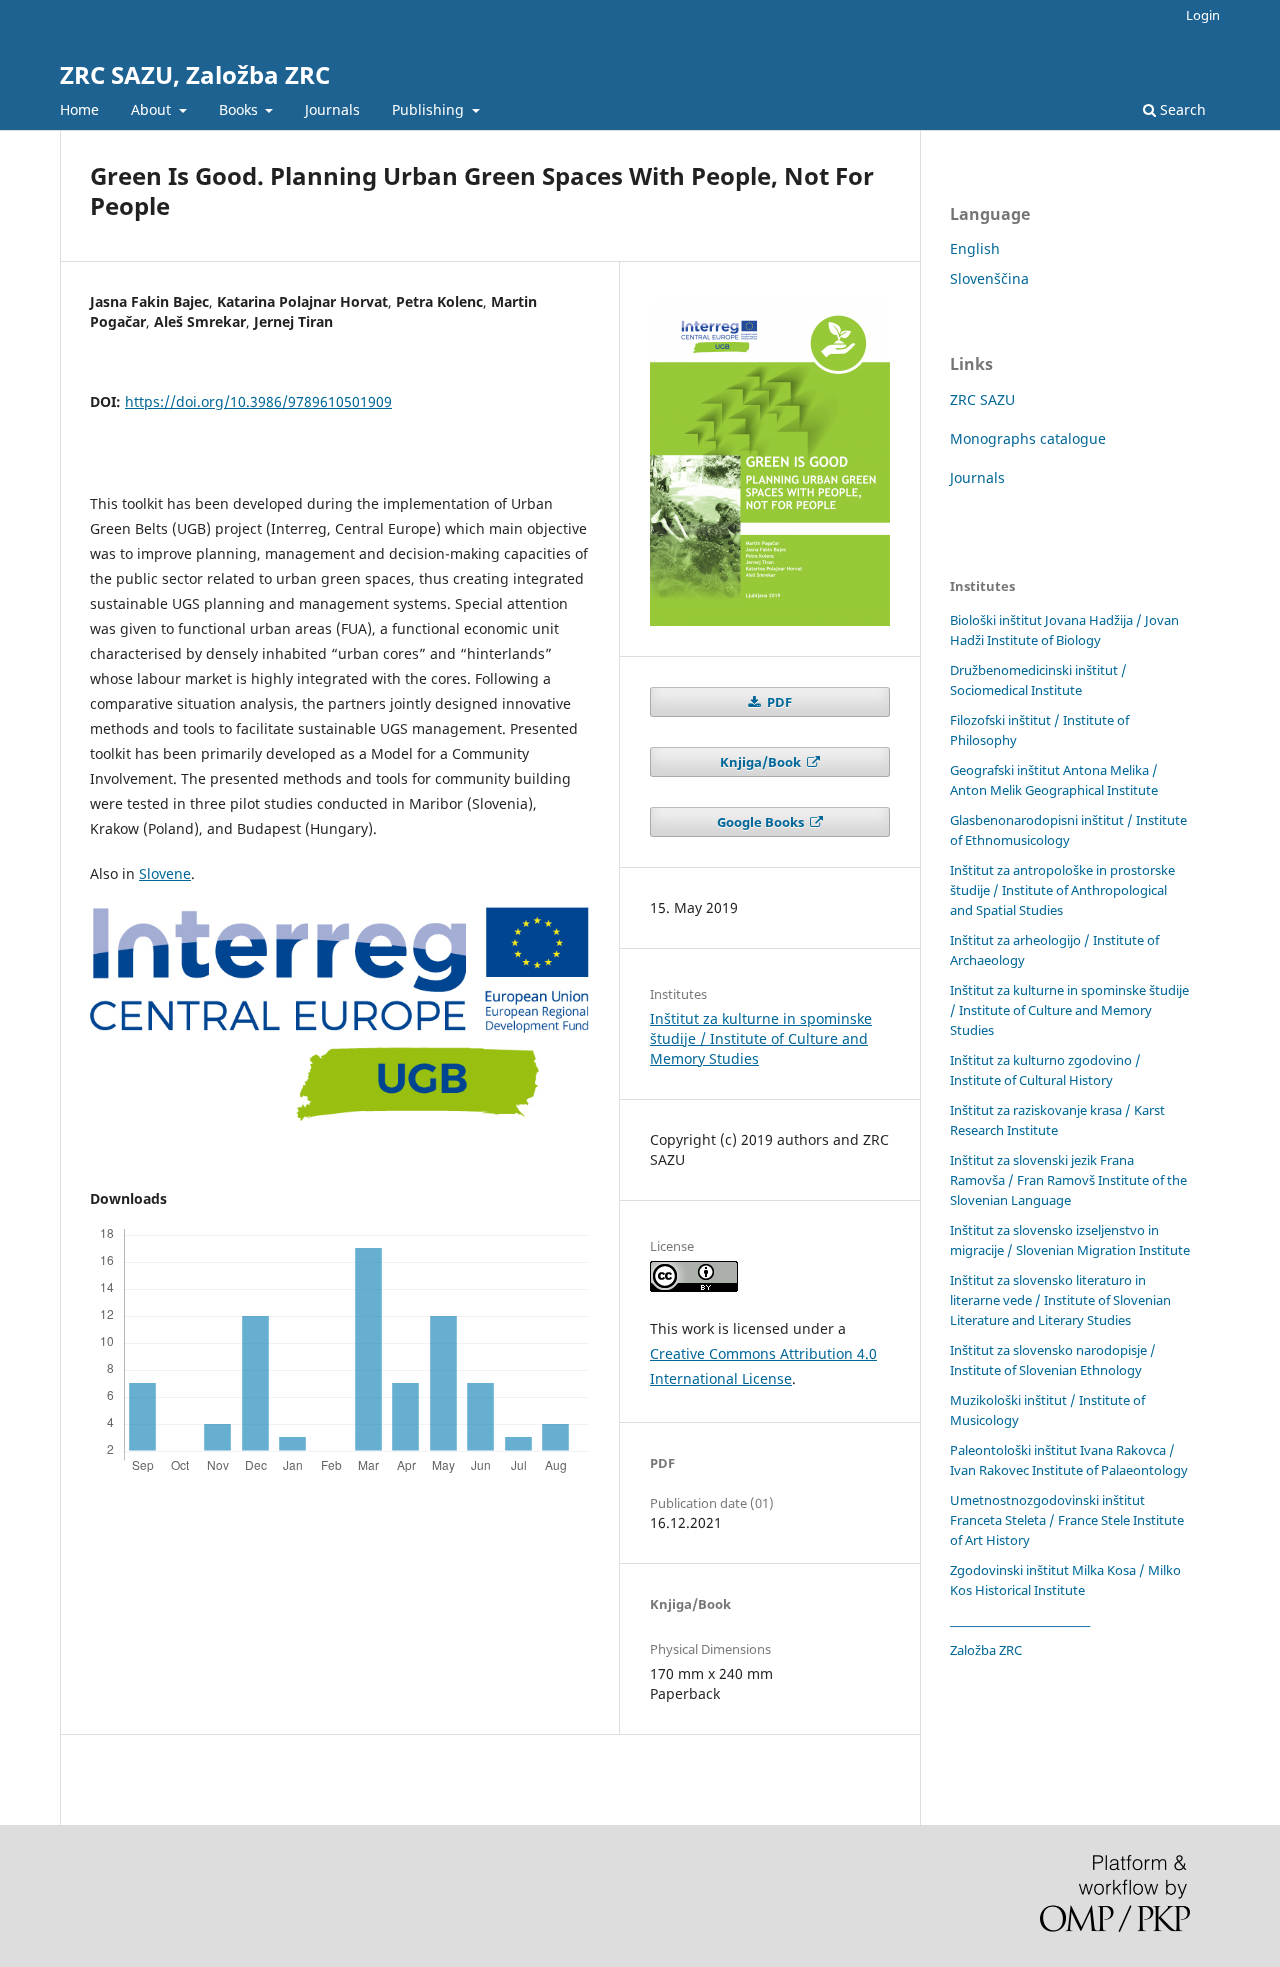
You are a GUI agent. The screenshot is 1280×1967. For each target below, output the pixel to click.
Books (240, 109)
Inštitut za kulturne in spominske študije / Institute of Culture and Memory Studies (761, 1038)
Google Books (762, 822)
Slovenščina (989, 278)
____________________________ (1020, 1620)
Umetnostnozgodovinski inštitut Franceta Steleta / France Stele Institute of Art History (1067, 1520)
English (975, 248)
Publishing (430, 109)
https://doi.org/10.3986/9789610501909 (258, 401)
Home (79, 109)
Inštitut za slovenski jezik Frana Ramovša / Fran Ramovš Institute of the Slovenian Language (1068, 1180)
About (153, 109)
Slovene (165, 873)
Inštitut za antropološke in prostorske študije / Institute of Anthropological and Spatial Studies (1062, 890)
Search (1181, 109)
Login (1203, 15)
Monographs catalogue (1028, 438)
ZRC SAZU (982, 399)
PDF (778, 702)
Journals (332, 109)
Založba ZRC (986, 1650)
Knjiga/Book (762, 762)
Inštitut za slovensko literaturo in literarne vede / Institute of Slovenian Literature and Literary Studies (1060, 1300)
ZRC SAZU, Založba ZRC (195, 74)
